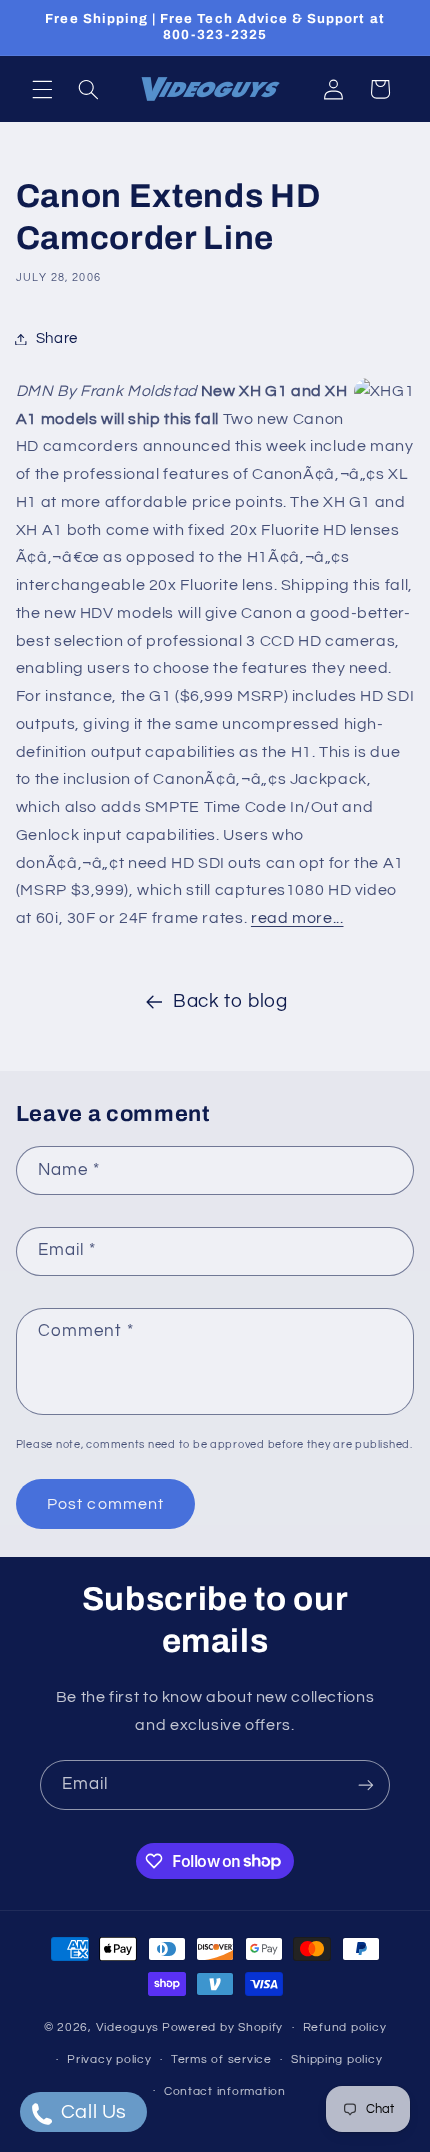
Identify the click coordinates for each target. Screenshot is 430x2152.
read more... (297, 918)
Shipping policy (336, 2059)
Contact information (225, 2091)
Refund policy (345, 2027)
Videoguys (128, 2027)
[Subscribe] (366, 1784)
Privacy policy (109, 2059)
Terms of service (221, 2059)
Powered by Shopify (222, 2027)
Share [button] (57, 338)
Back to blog (230, 1001)
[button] (42, 89)
